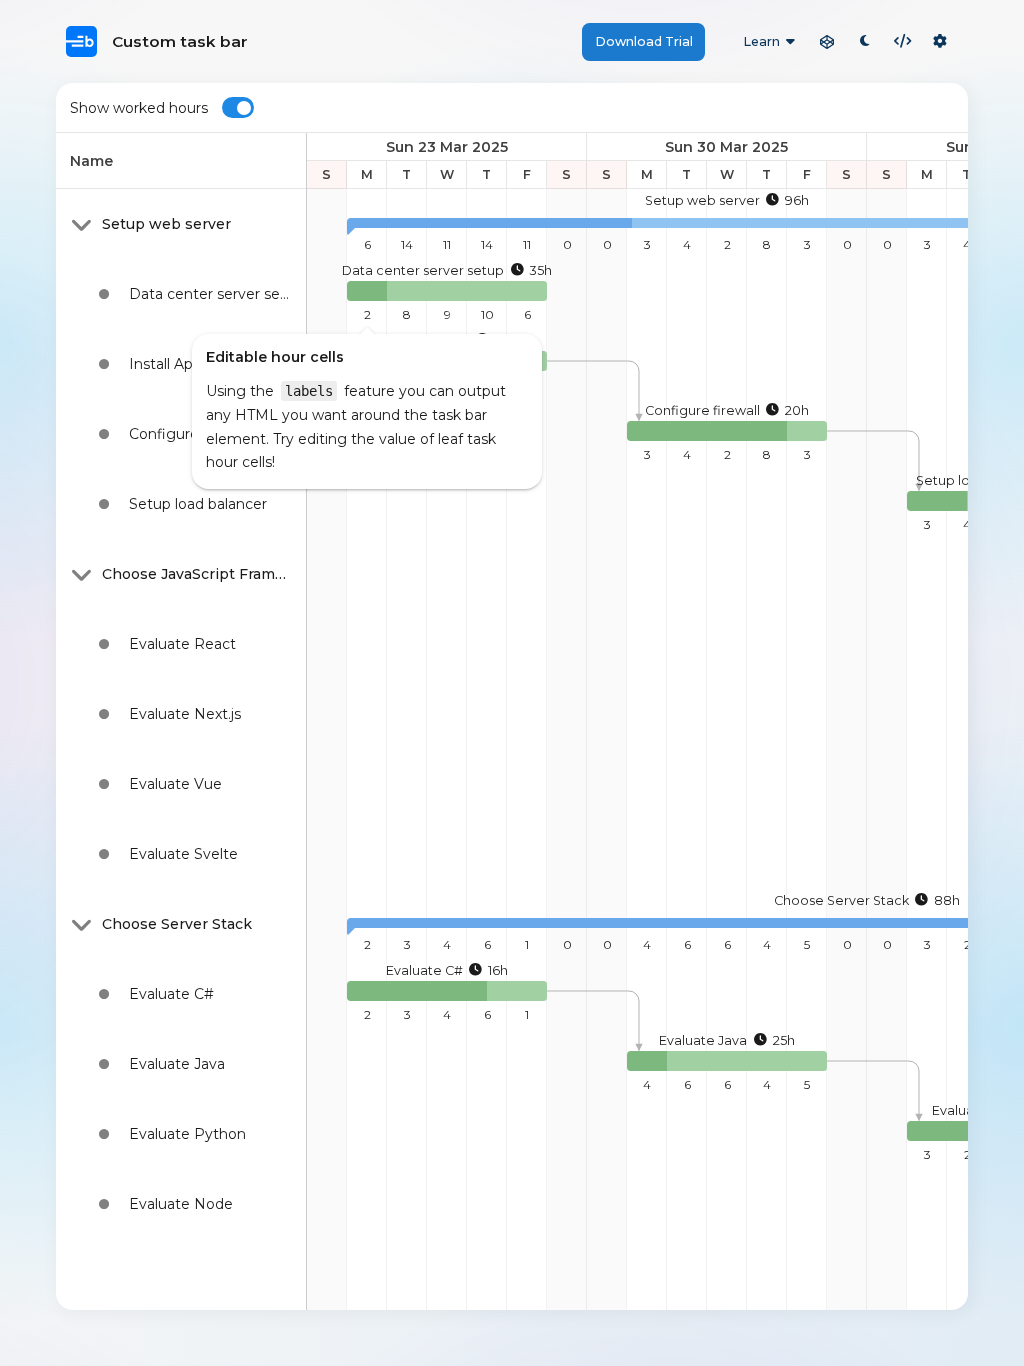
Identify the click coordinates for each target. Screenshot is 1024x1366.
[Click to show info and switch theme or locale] (940, 42)
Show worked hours (139, 108)
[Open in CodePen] (827, 42)
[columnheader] (181, 161)
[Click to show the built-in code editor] (903, 42)
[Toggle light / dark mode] (865, 42)
